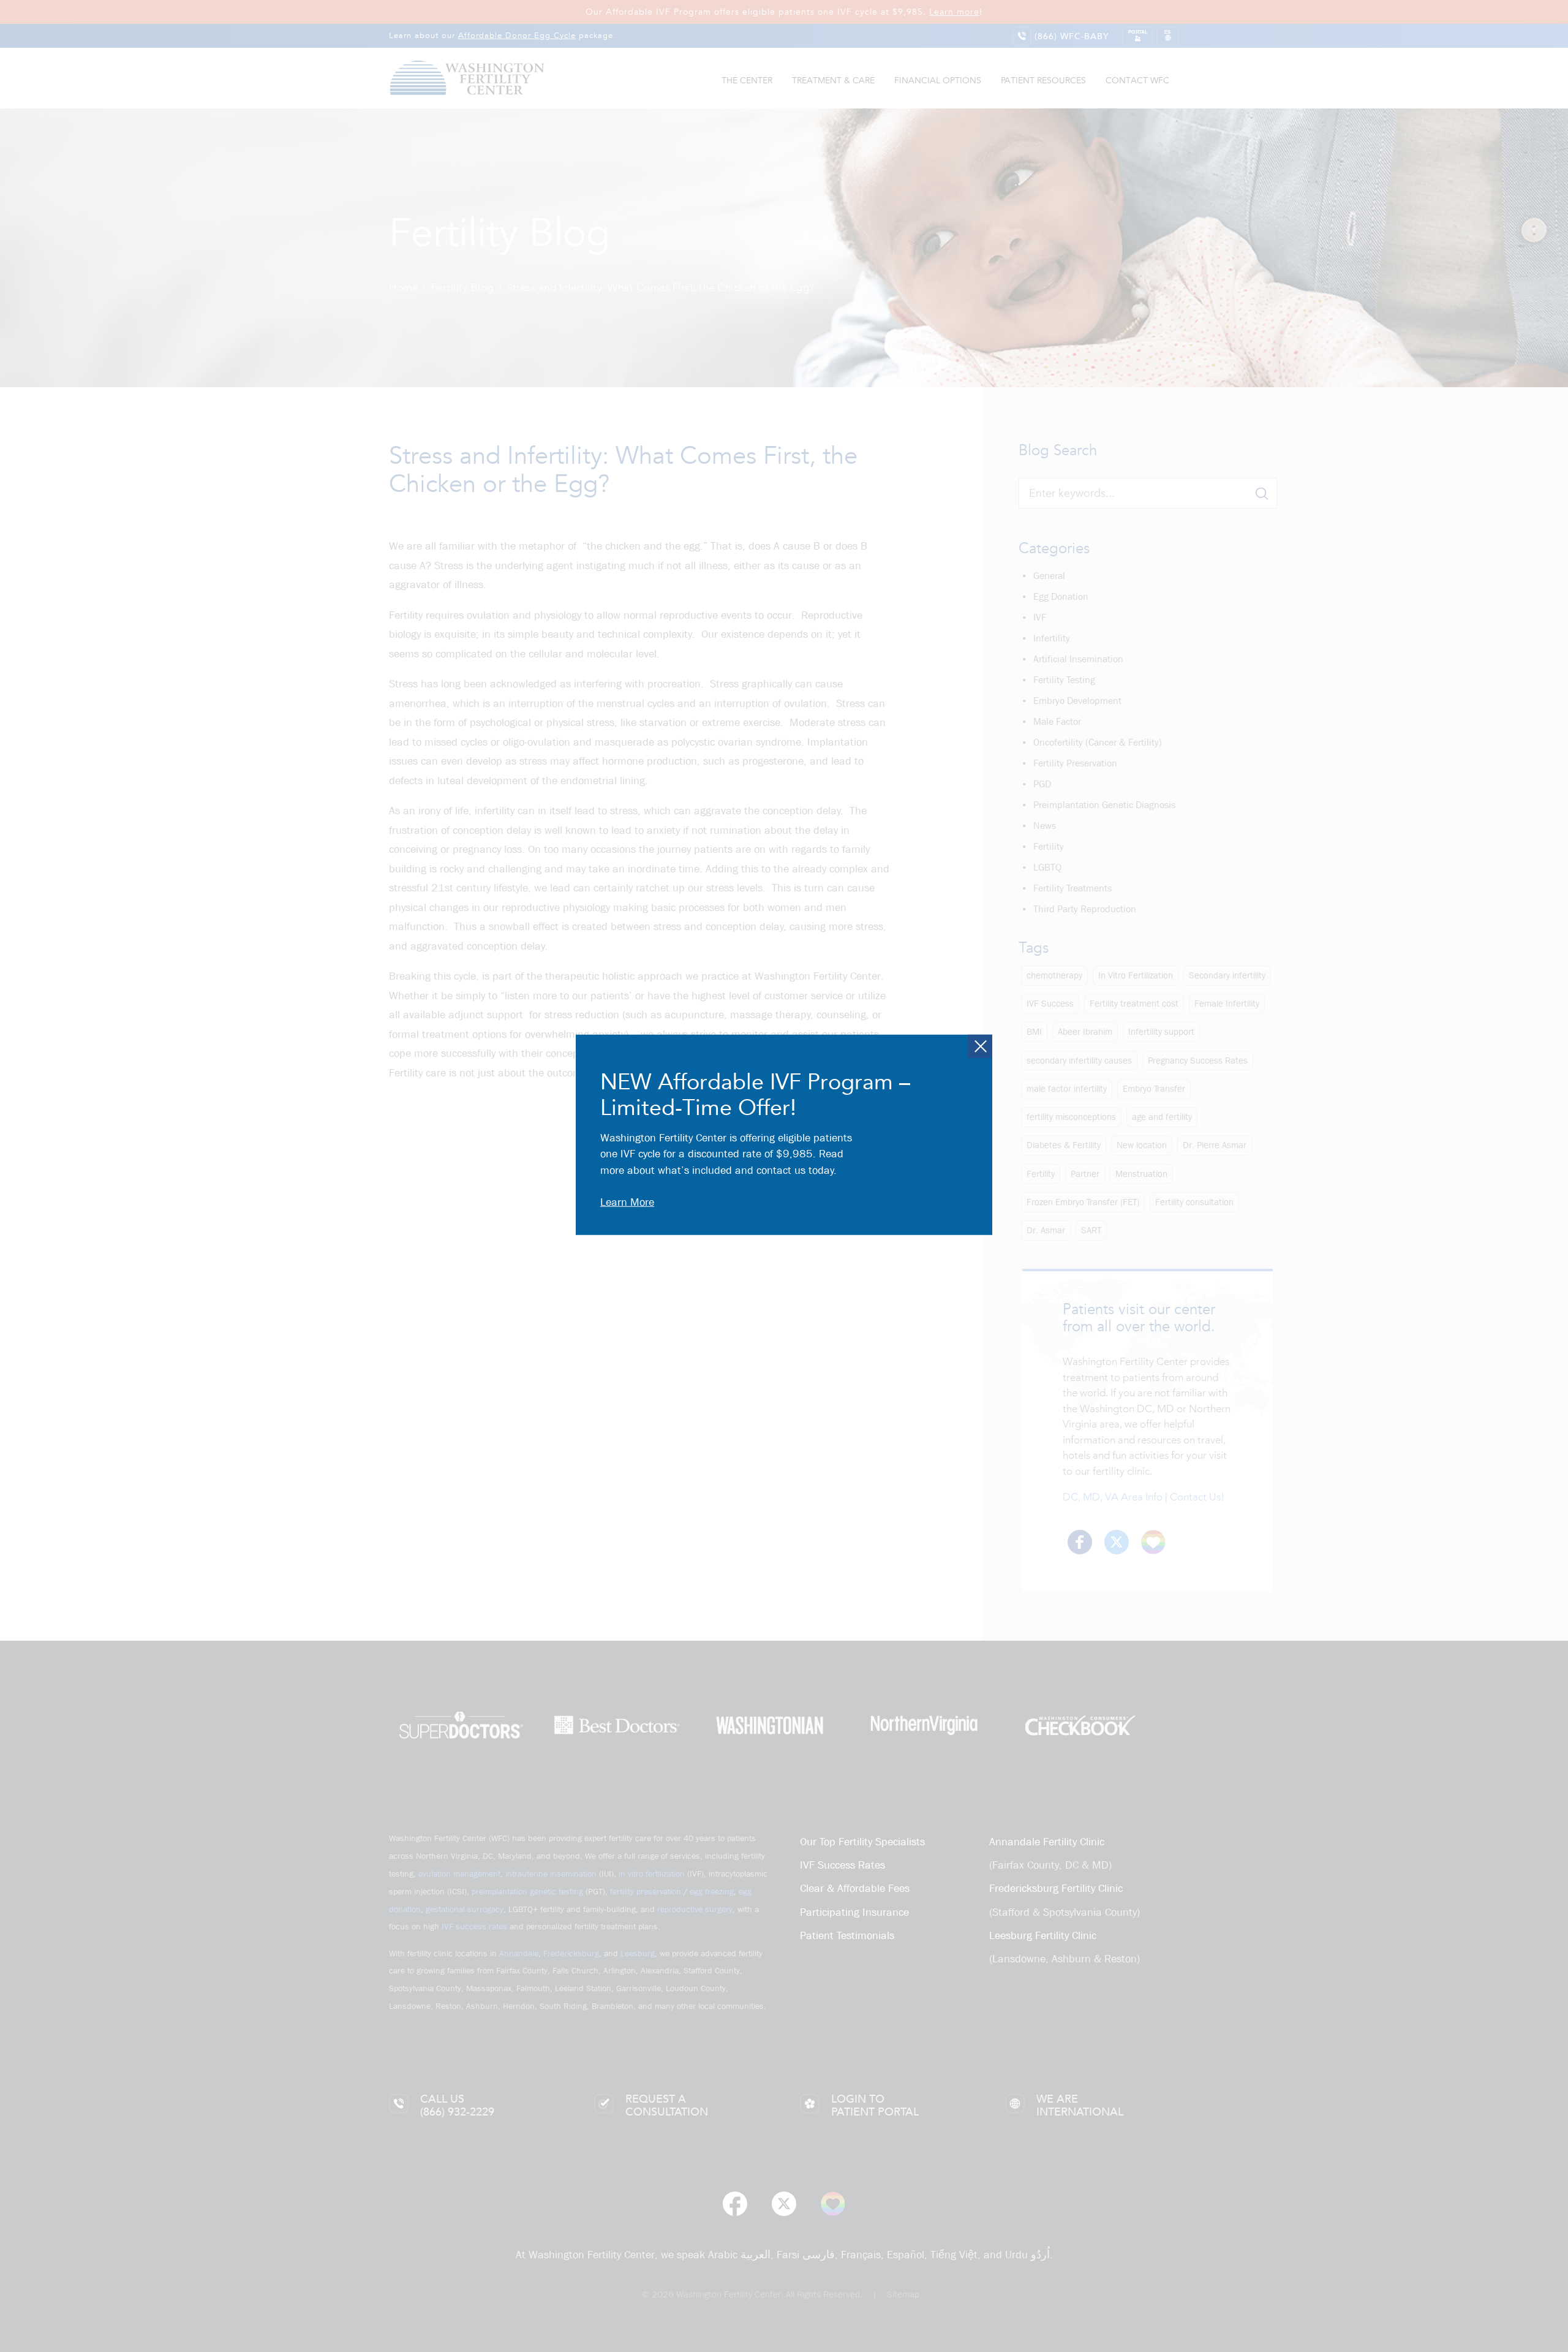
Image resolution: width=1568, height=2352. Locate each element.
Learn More (627, 1202)
